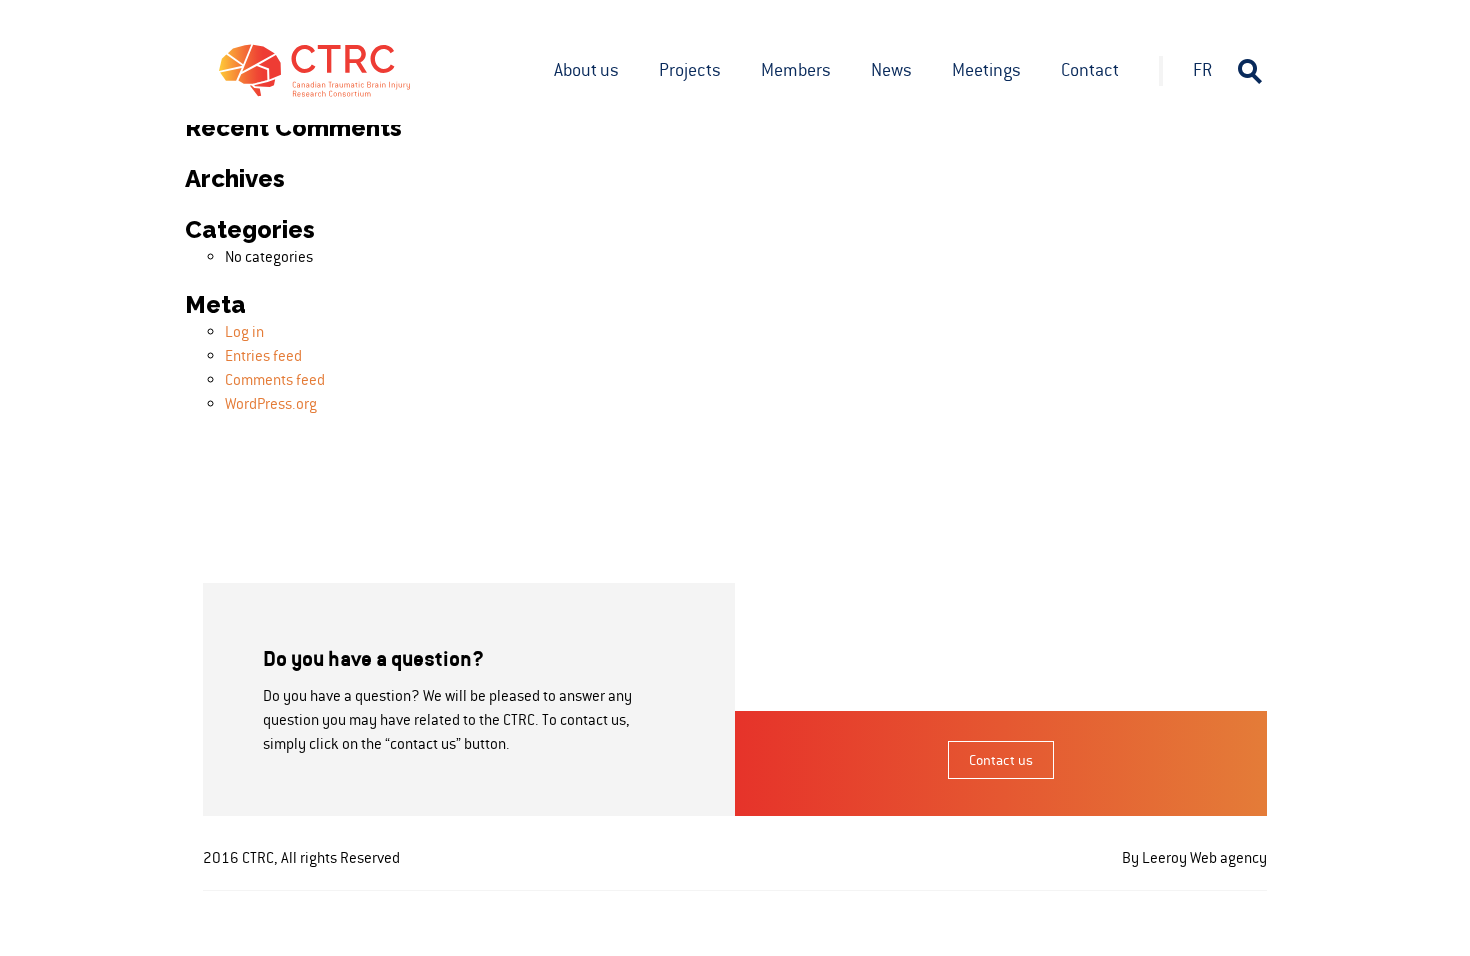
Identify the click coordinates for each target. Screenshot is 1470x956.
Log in (244, 331)
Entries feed (263, 355)
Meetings (986, 70)
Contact (1090, 70)
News (891, 70)
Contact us (1001, 760)
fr (1202, 70)
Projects (690, 70)
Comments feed (275, 379)
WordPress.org (271, 403)
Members (796, 70)
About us (586, 70)
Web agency (1228, 857)
